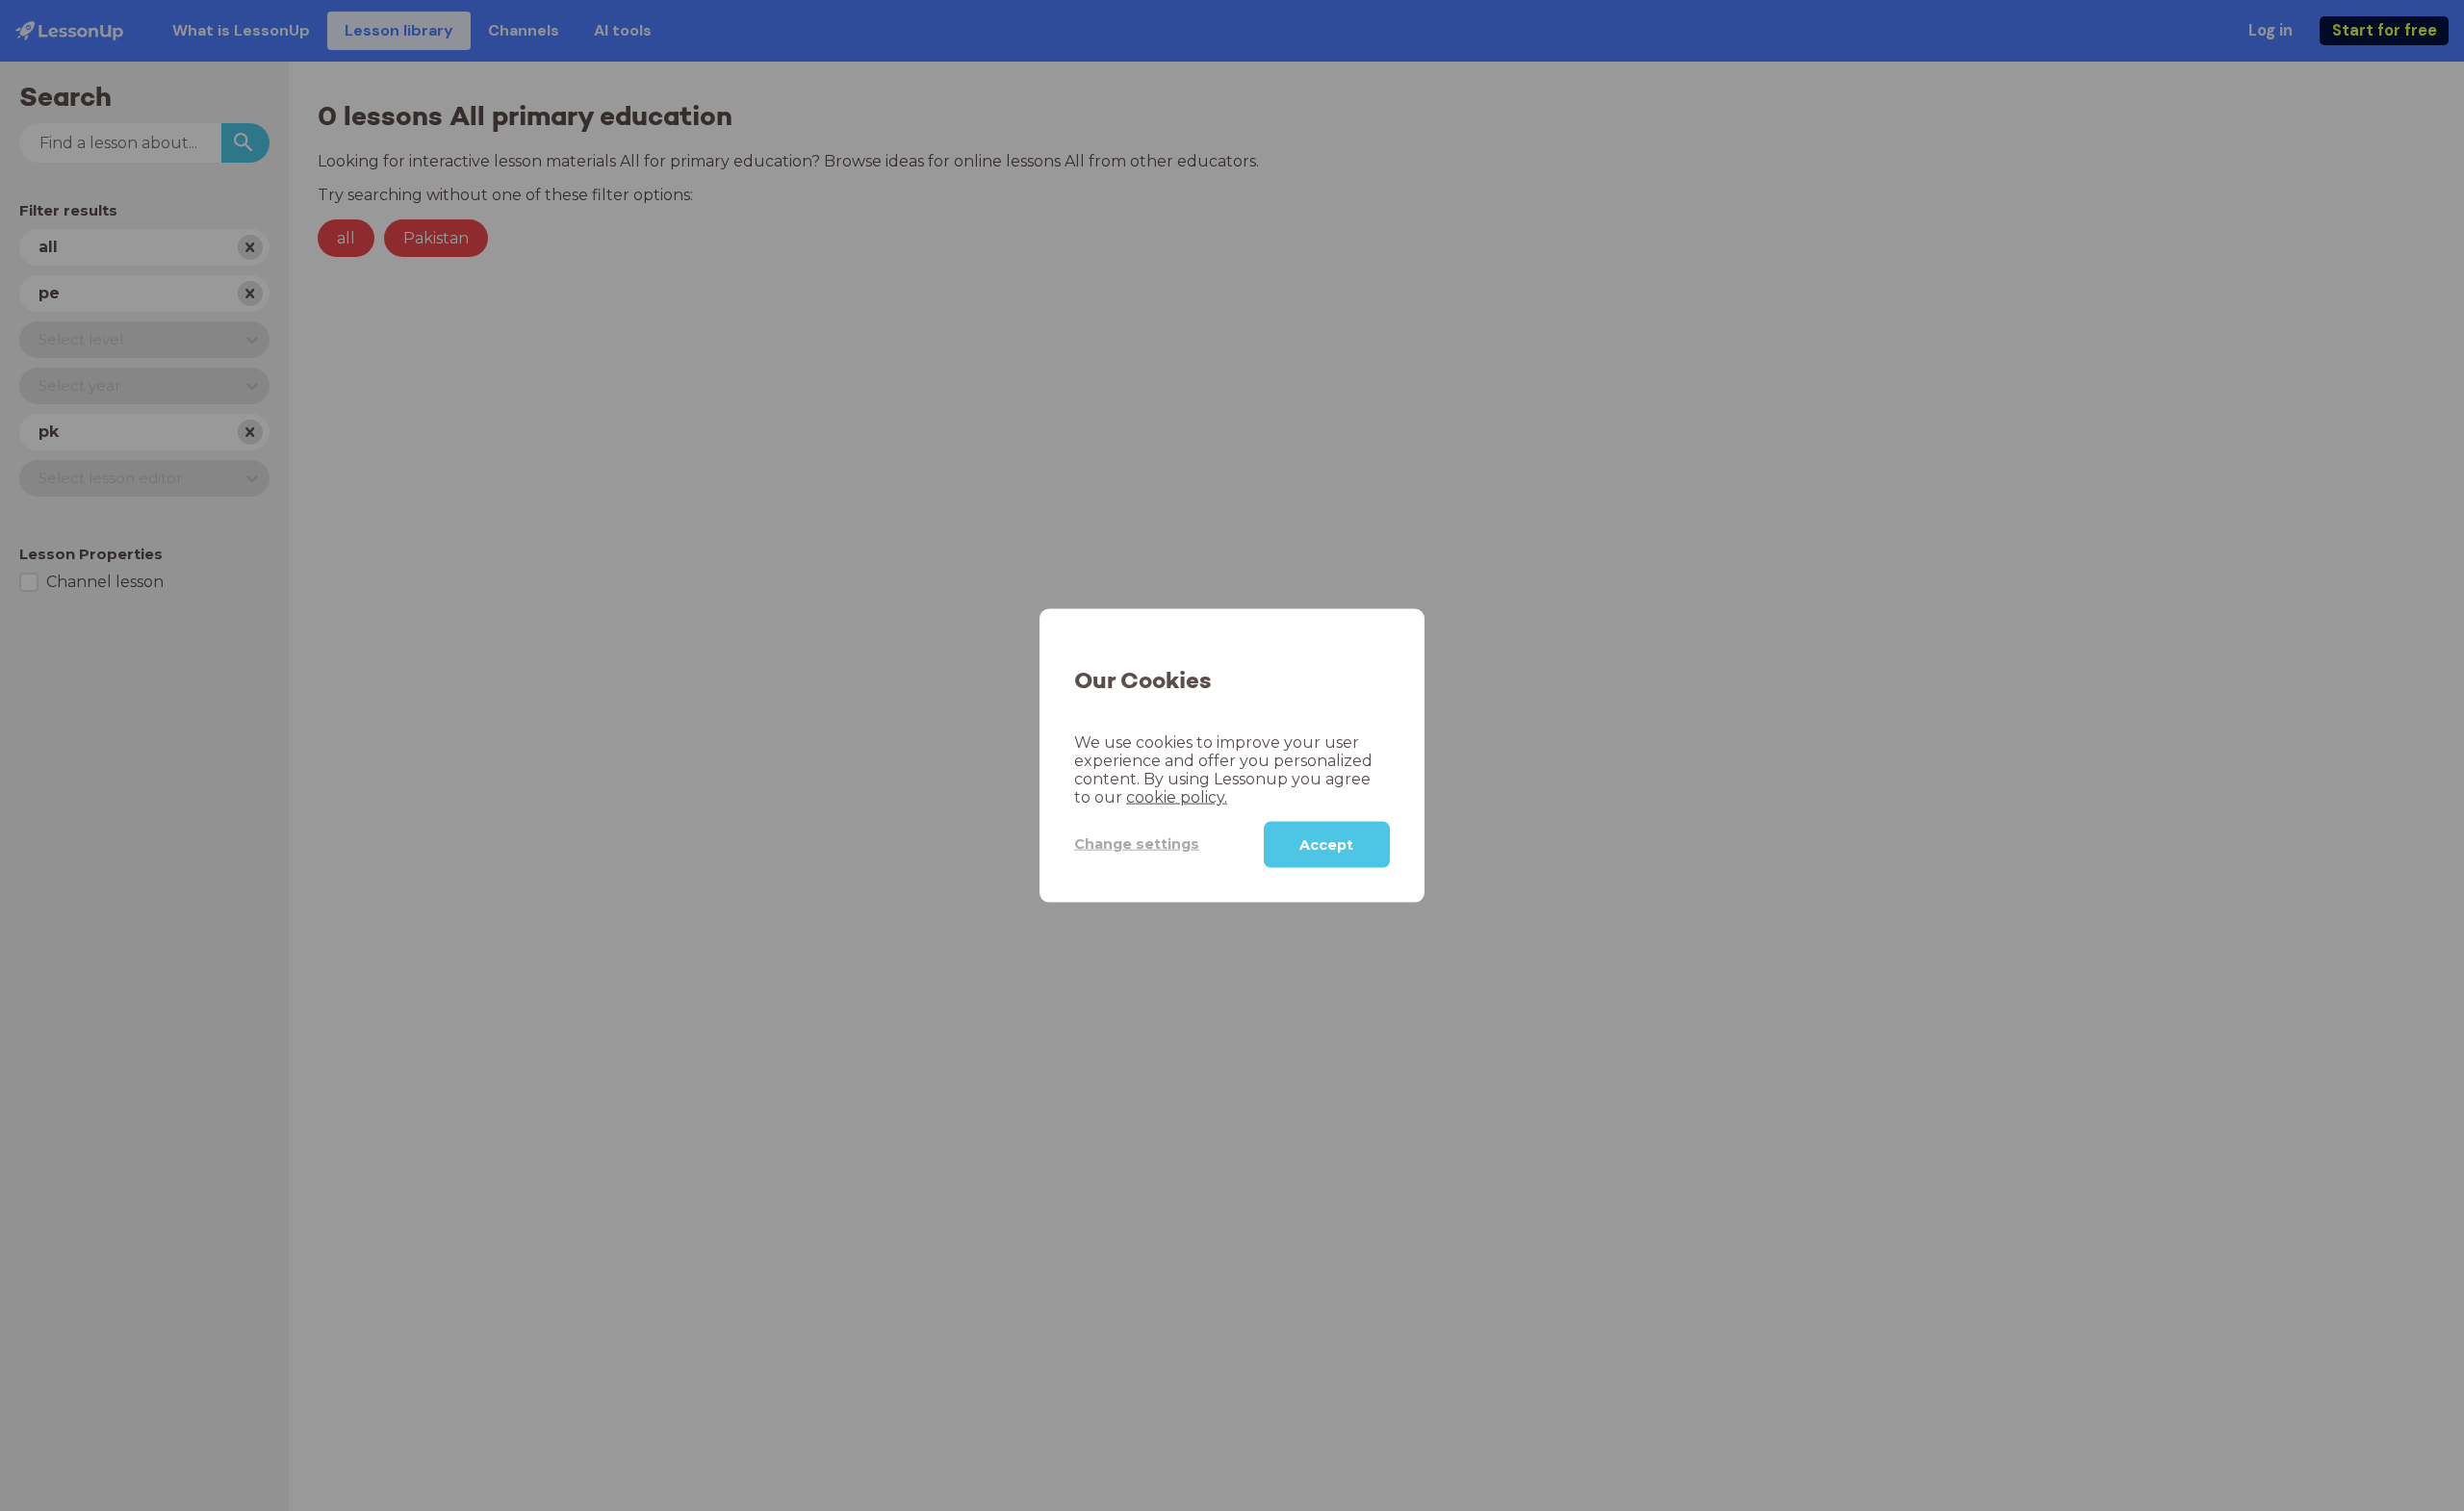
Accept (1326, 844)
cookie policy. (1177, 796)
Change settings (1137, 844)
